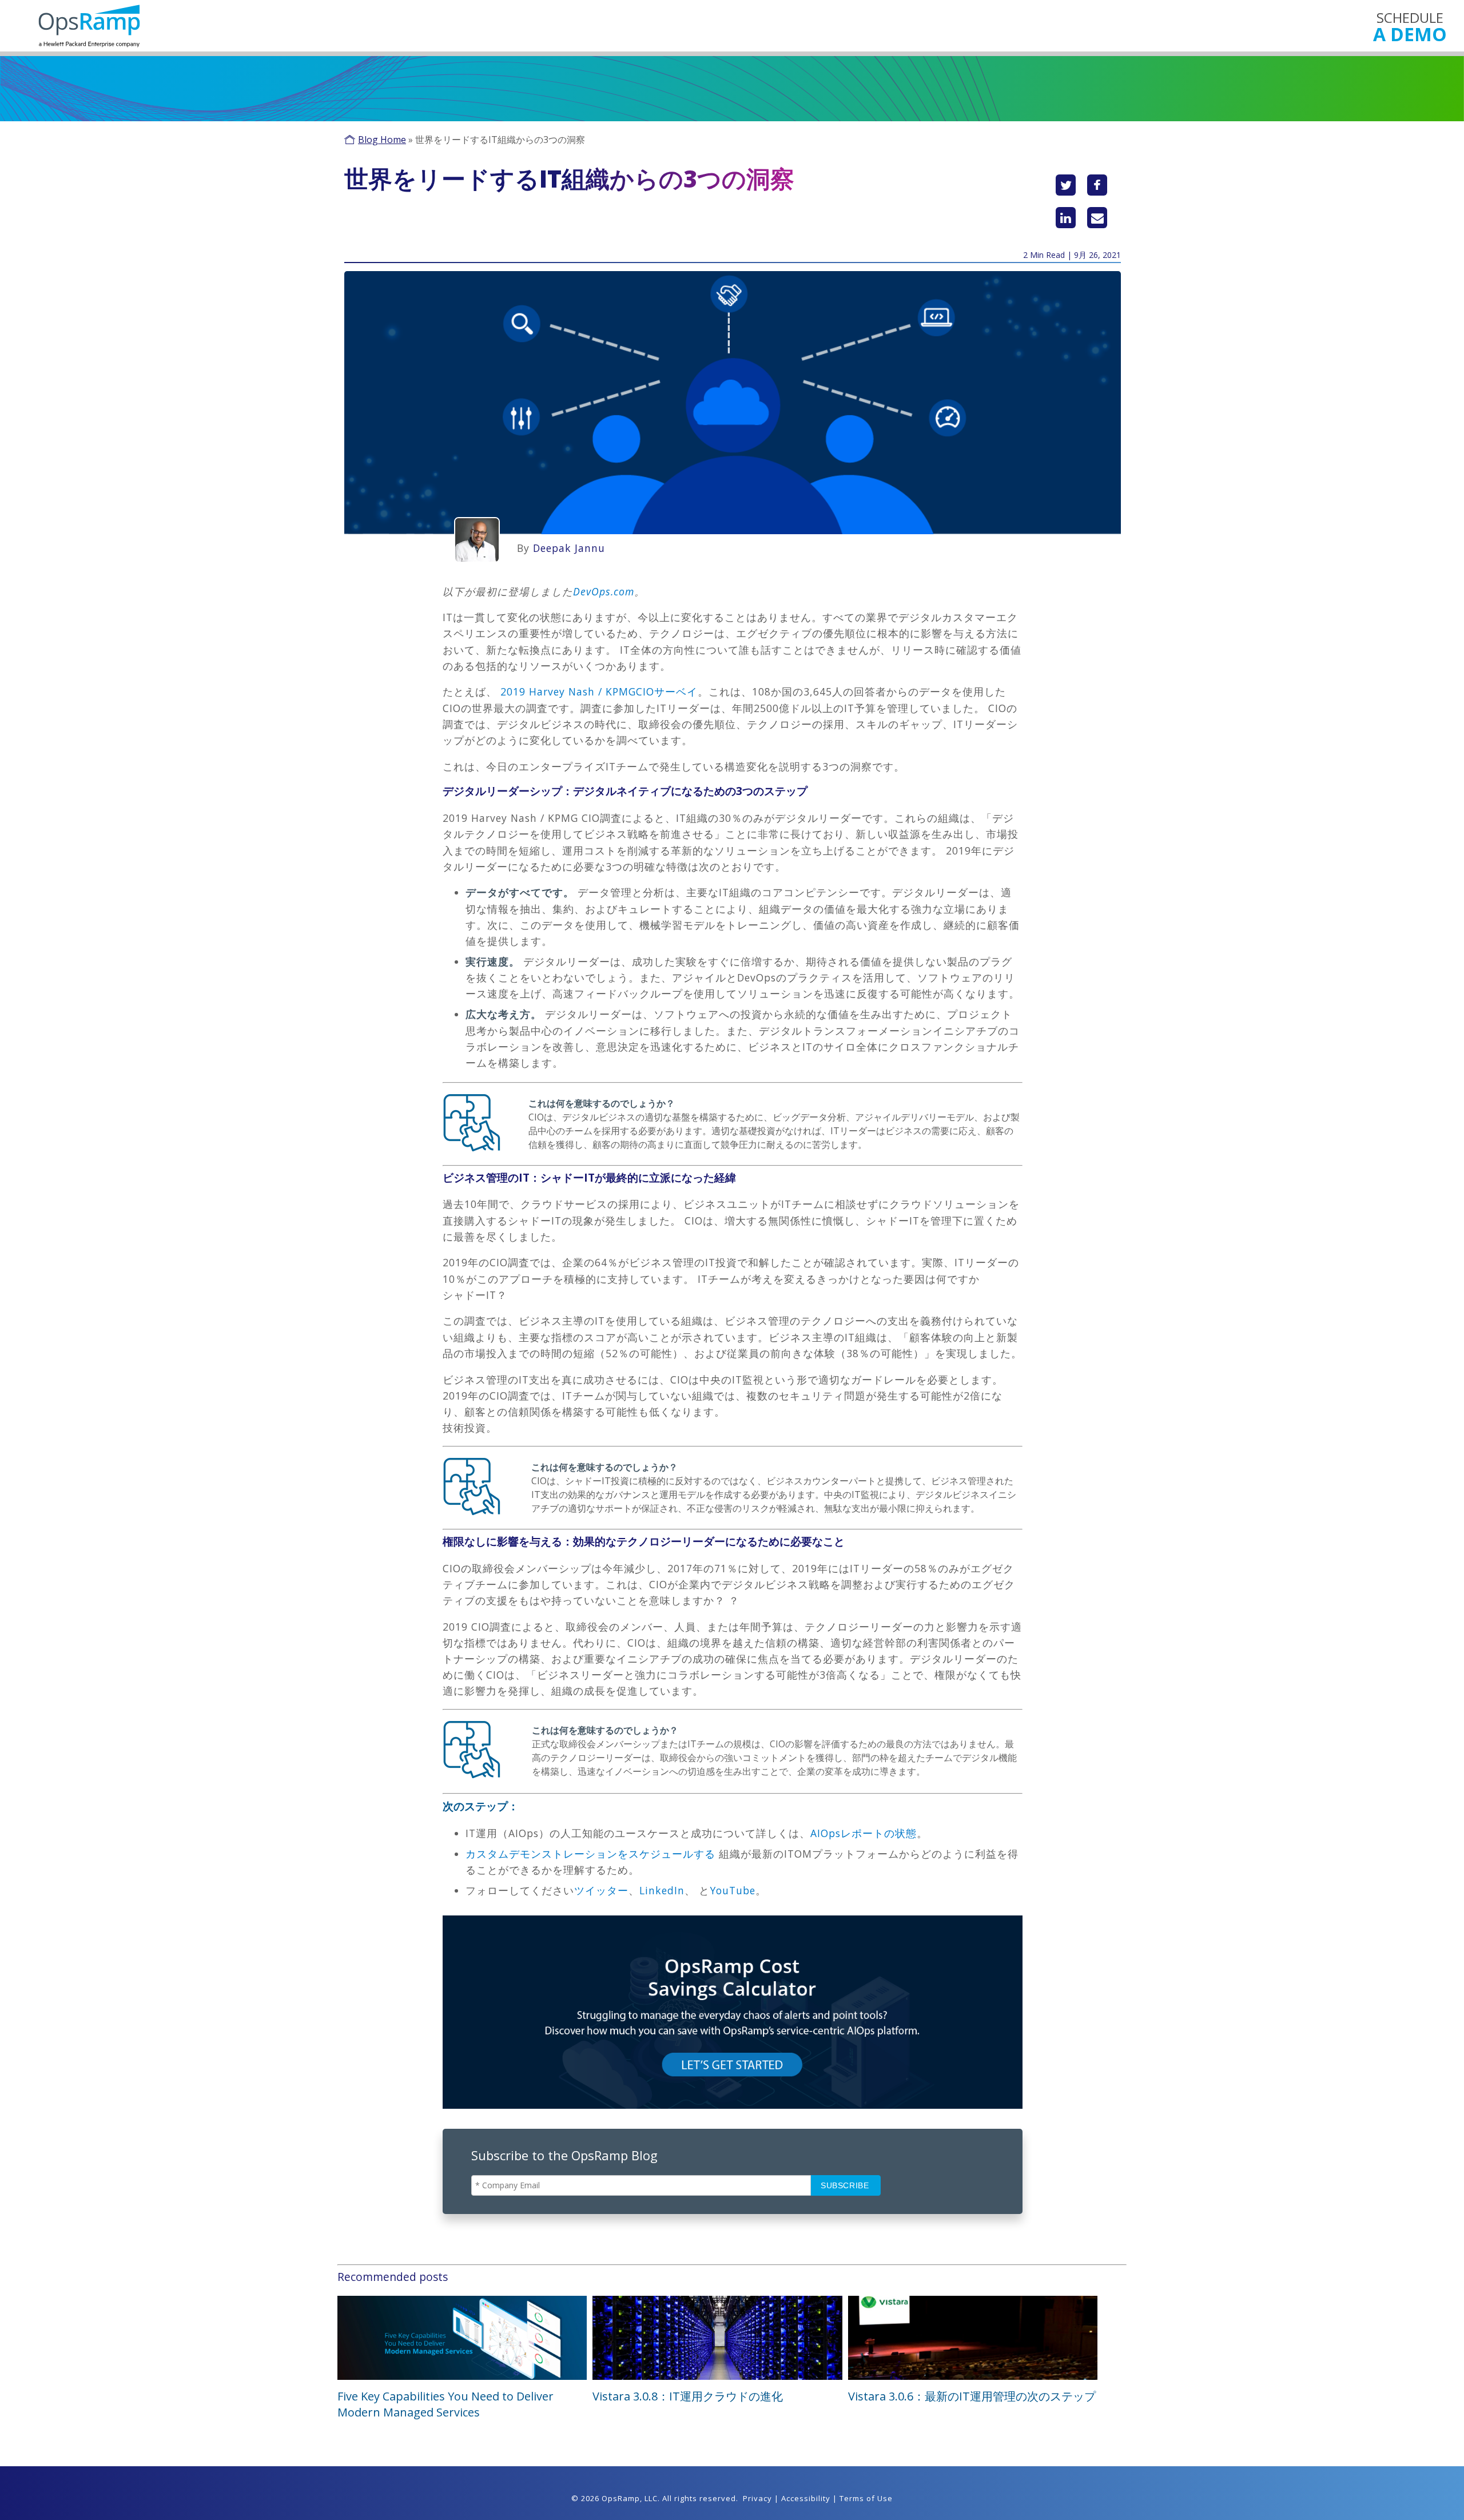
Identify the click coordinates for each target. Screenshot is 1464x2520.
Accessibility (806, 2498)
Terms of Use (866, 2498)
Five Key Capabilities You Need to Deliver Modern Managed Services (445, 2404)
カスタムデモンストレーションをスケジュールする (590, 1854)
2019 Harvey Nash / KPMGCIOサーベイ (599, 691)
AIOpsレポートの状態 (864, 1833)
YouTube (733, 1890)
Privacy (757, 2498)
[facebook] (1097, 185)
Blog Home (382, 140)
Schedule (1410, 26)
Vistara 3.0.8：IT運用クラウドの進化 (688, 2396)
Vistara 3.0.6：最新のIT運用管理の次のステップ (972, 2396)
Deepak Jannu (569, 548)
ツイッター (601, 1890)
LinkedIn (662, 1890)
